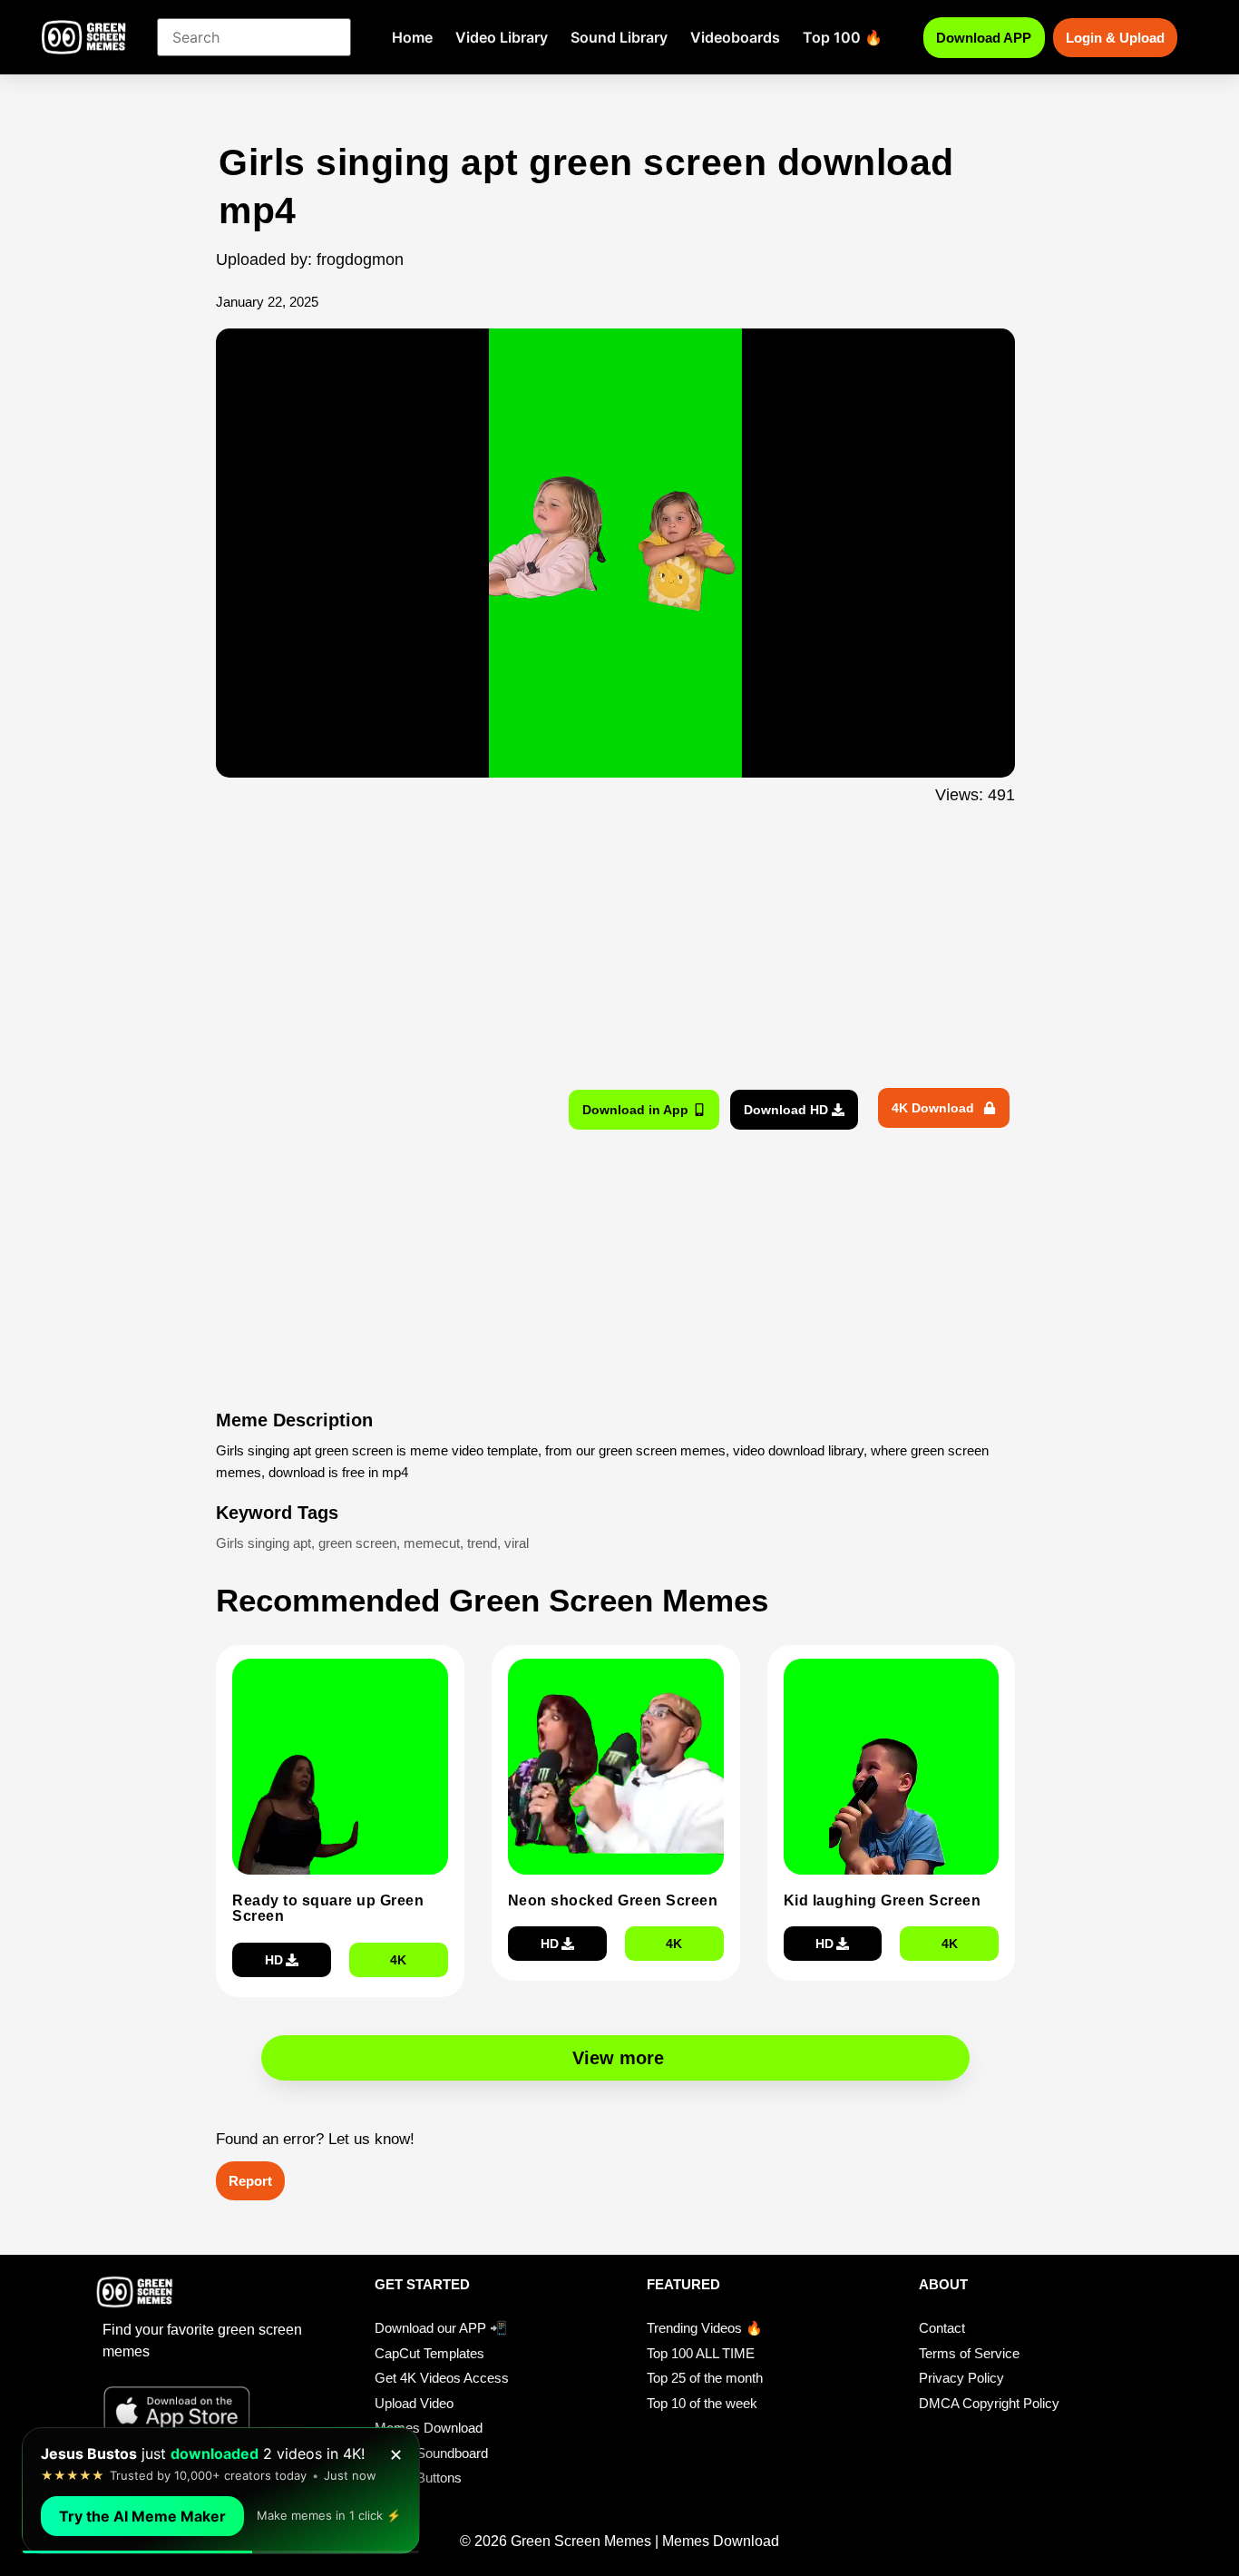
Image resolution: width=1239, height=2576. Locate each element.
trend (482, 1543)
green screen (357, 1543)
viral (517, 1543)
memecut (432, 1543)
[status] (221, 2491)
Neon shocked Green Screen (613, 1900)
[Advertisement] (118, 502)
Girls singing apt (263, 1543)
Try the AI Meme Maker (142, 2516)
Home (412, 37)
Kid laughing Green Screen (883, 1900)
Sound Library (619, 37)
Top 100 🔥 (843, 37)
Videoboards (735, 37)
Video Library (502, 37)
